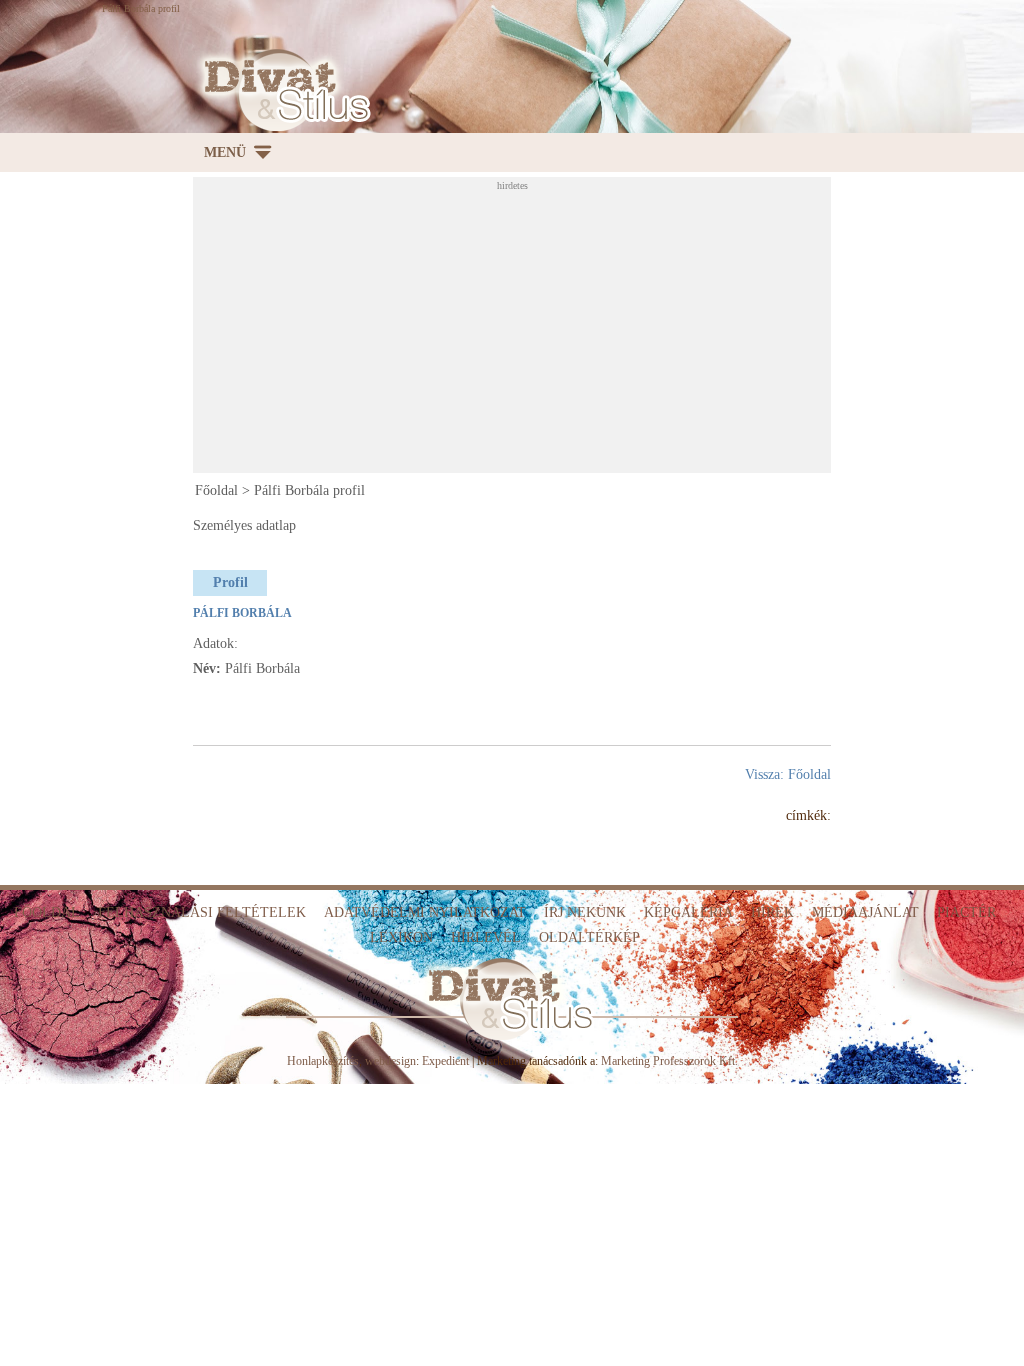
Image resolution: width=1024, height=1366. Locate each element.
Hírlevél (486, 937)
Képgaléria (688, 912)
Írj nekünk (585, 912)
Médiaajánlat (865, 912)
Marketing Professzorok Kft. (669, 1061)
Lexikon (401, 937)
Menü (225, 152)
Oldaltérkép (589, 937)
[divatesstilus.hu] (282, 90)
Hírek (772, 912)
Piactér (966, 912)
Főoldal (216, 490)
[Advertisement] (608, 331)
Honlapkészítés (323, 1061)
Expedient (445, 1061)
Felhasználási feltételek (202, 912)
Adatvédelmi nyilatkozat (425, 912)
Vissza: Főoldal (788, 774)
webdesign (390, 1061)
